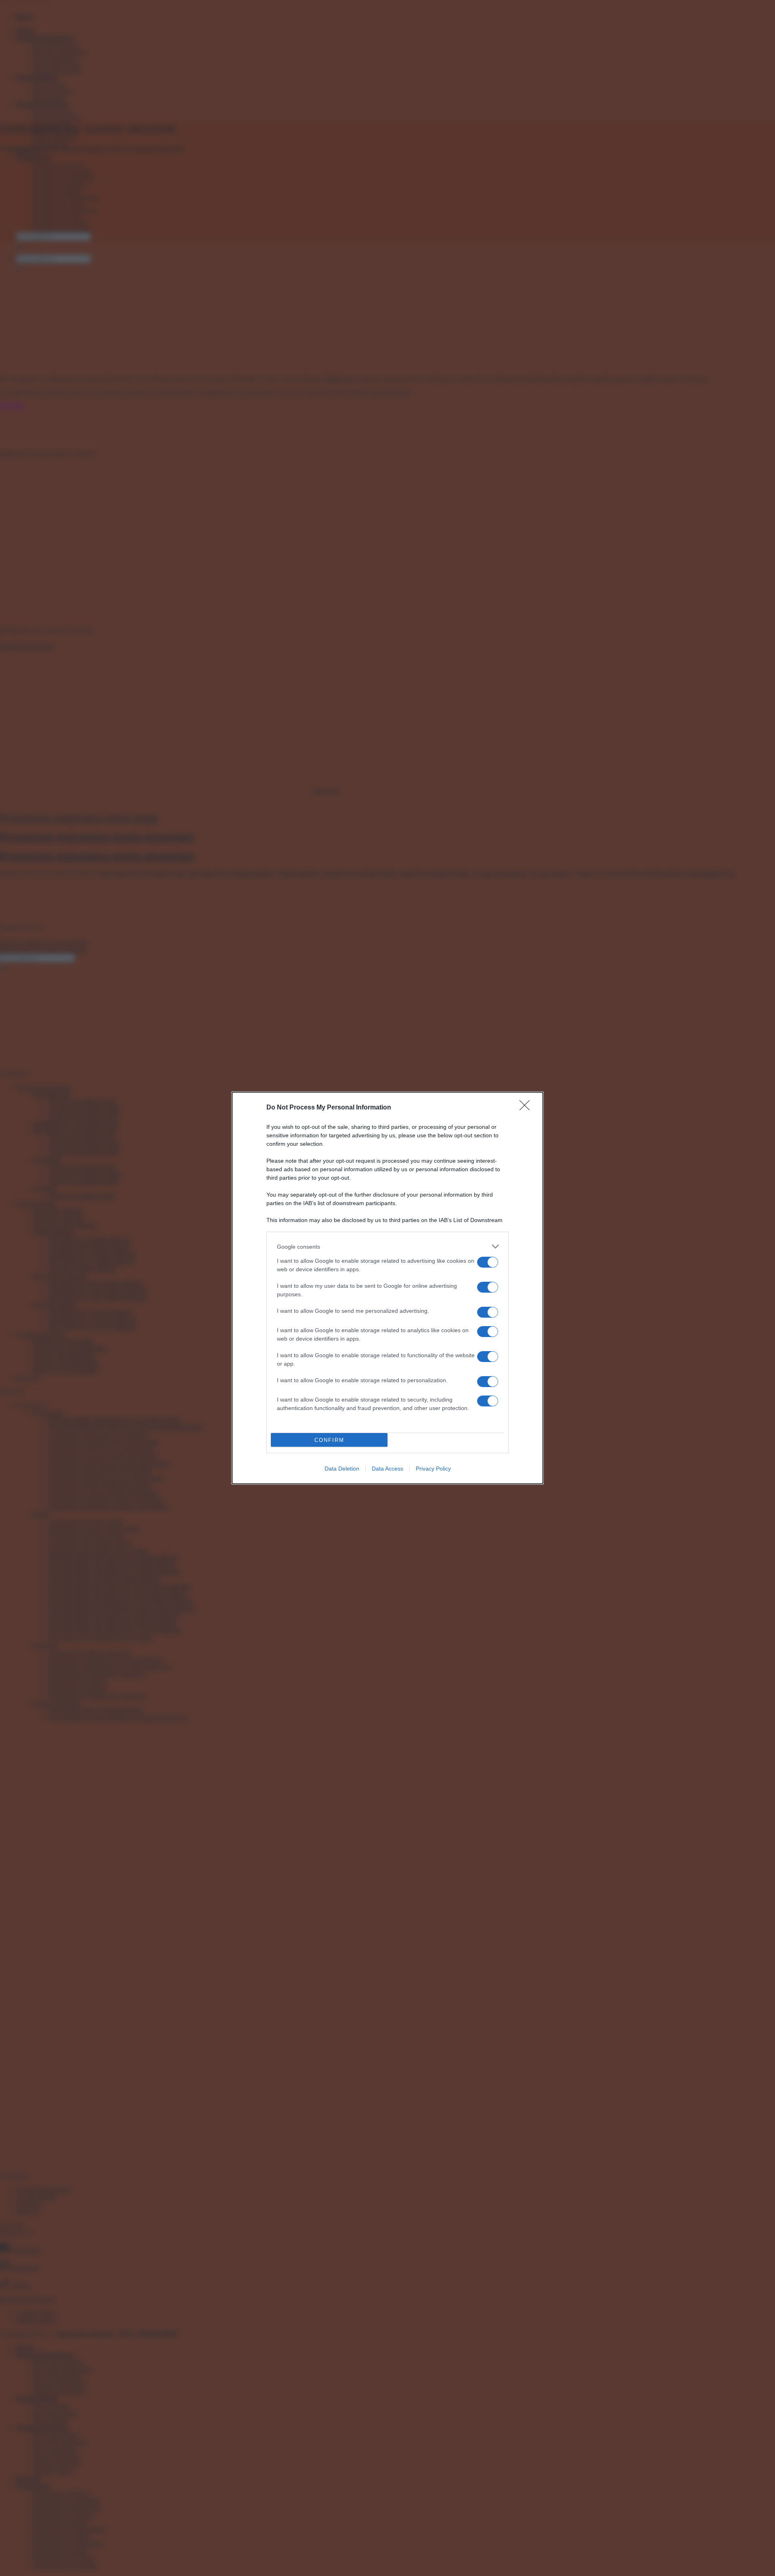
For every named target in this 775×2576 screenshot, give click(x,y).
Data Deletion (342, 1469)
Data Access (387, 1469)
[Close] (527, 1108)
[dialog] (387, 1288)
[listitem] (387, 1246)
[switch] (488, 1262)
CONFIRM (329, 1440)
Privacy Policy (433, 1469)
